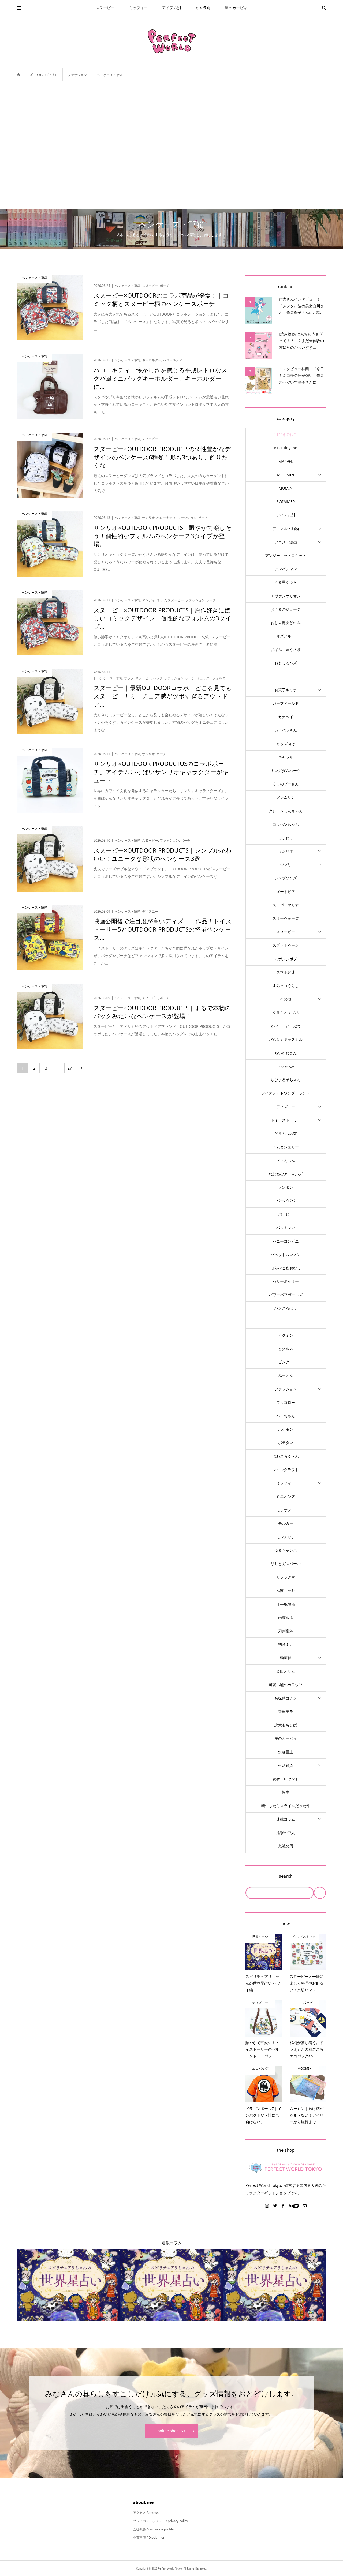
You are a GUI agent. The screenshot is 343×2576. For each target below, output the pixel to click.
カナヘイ (286, 717)
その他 (286, 999)
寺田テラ (286, 1711)
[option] (69, 2285)
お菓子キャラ (286, 690)
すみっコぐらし (286, 986)
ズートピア (286, 892)
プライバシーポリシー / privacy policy (160, 2521)
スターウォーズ (286, 918)
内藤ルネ (286, 1617)
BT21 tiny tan (286, 448)
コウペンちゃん (286, 824)
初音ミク (286, 1644)
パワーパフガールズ (286, 1295)
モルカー (286, 1523)
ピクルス (286, 1349)
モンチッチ (286, 1537)
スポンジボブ (286, 959)
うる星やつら (286, 582)
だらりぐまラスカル (286, 1039)
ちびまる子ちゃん (286, 1080)
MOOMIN (286, 475)
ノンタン (286, 1187)
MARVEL (286, 461)
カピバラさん (286, 730)
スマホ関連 (286, 972)
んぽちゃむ (286, 1590)
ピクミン (286, 1335)
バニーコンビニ (286, 1241)
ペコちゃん (286, 1416)
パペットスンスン (286, 1255)
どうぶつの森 (286, 1133)
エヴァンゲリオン (286, 596)
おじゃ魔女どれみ (286, 623)
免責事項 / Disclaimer (149, 2538)
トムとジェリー (286, 1147)
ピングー (286, 1362)
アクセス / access (146, 2513)
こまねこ (286, 838)
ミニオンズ (286, 1496)
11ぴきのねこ (286, 434)
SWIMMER (286, 502)
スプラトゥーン (286, 945)
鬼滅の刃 (286, 1846)
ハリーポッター (286, 1281)
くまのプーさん (286, 784)
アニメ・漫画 (286, 542)
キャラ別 (203, 8)
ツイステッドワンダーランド (286, 1093)
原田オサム (286, 1671)
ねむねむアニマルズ (286, 1174)
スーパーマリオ (286, 905)
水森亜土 (286, 1752)
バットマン (286, 1227)
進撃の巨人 (286, 1833)
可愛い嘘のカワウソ (286, 1685)
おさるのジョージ (286, 609)
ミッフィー (138, 8)
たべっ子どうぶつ (286, 1026)
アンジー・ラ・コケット (286, 555)
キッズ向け (286, 744)
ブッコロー (286, 1402)
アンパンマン (286, 569)
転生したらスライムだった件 (286, 1806)
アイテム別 (171, 8)
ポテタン (286, 1443)
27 (70, 1068)
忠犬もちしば (286, 1725)
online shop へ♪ (171, 2431)
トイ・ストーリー (286, 1120)
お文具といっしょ (286, 676)
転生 (286, 1792)
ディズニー (286, 1107)
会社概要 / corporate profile (153, 2529)
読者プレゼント (286, 1779)
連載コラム (286, 1819)
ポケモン (286, 1429)
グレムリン (286, 797)
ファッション (286, 1389)
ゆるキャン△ (286, 1550)
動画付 (286, 1658)
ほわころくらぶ (286, 1456)
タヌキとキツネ (286, 1012)
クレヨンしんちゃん (286, 811)
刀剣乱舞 (286, 1631)
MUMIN (286, 488)
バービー (286, 1214)
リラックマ (286, 1577)
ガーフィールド (286, 703)
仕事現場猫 (286, 1604)
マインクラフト (286, 1470)
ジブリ (286, 865)
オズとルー (286, 636)
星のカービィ (236, 8)
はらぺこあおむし (286, 1268)
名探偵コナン (286, 1698)
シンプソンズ (286, 878)
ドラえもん (286, 1160)
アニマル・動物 (286, 529)
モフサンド (286, 1510)
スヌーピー (105, 8)
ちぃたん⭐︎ (286, 1066)
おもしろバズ (286, 663)
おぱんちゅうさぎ (286, 649)
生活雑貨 (286, 1765)
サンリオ (286, 851)
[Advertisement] (171, 145)
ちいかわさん (286, 1053)
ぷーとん (286, 1375)
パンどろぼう (286, 1308)
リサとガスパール (286, 1564)
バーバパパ (286, 1201)
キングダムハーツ (286, 770)
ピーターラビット (286, 1322)
